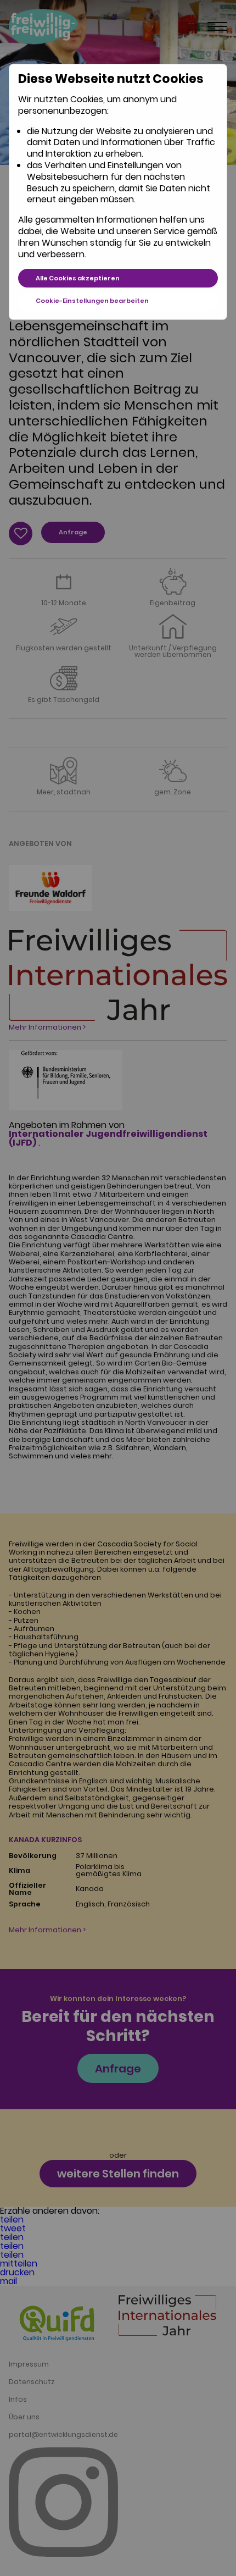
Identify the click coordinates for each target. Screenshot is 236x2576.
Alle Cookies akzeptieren (78, 278)
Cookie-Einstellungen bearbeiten (92, 301)
